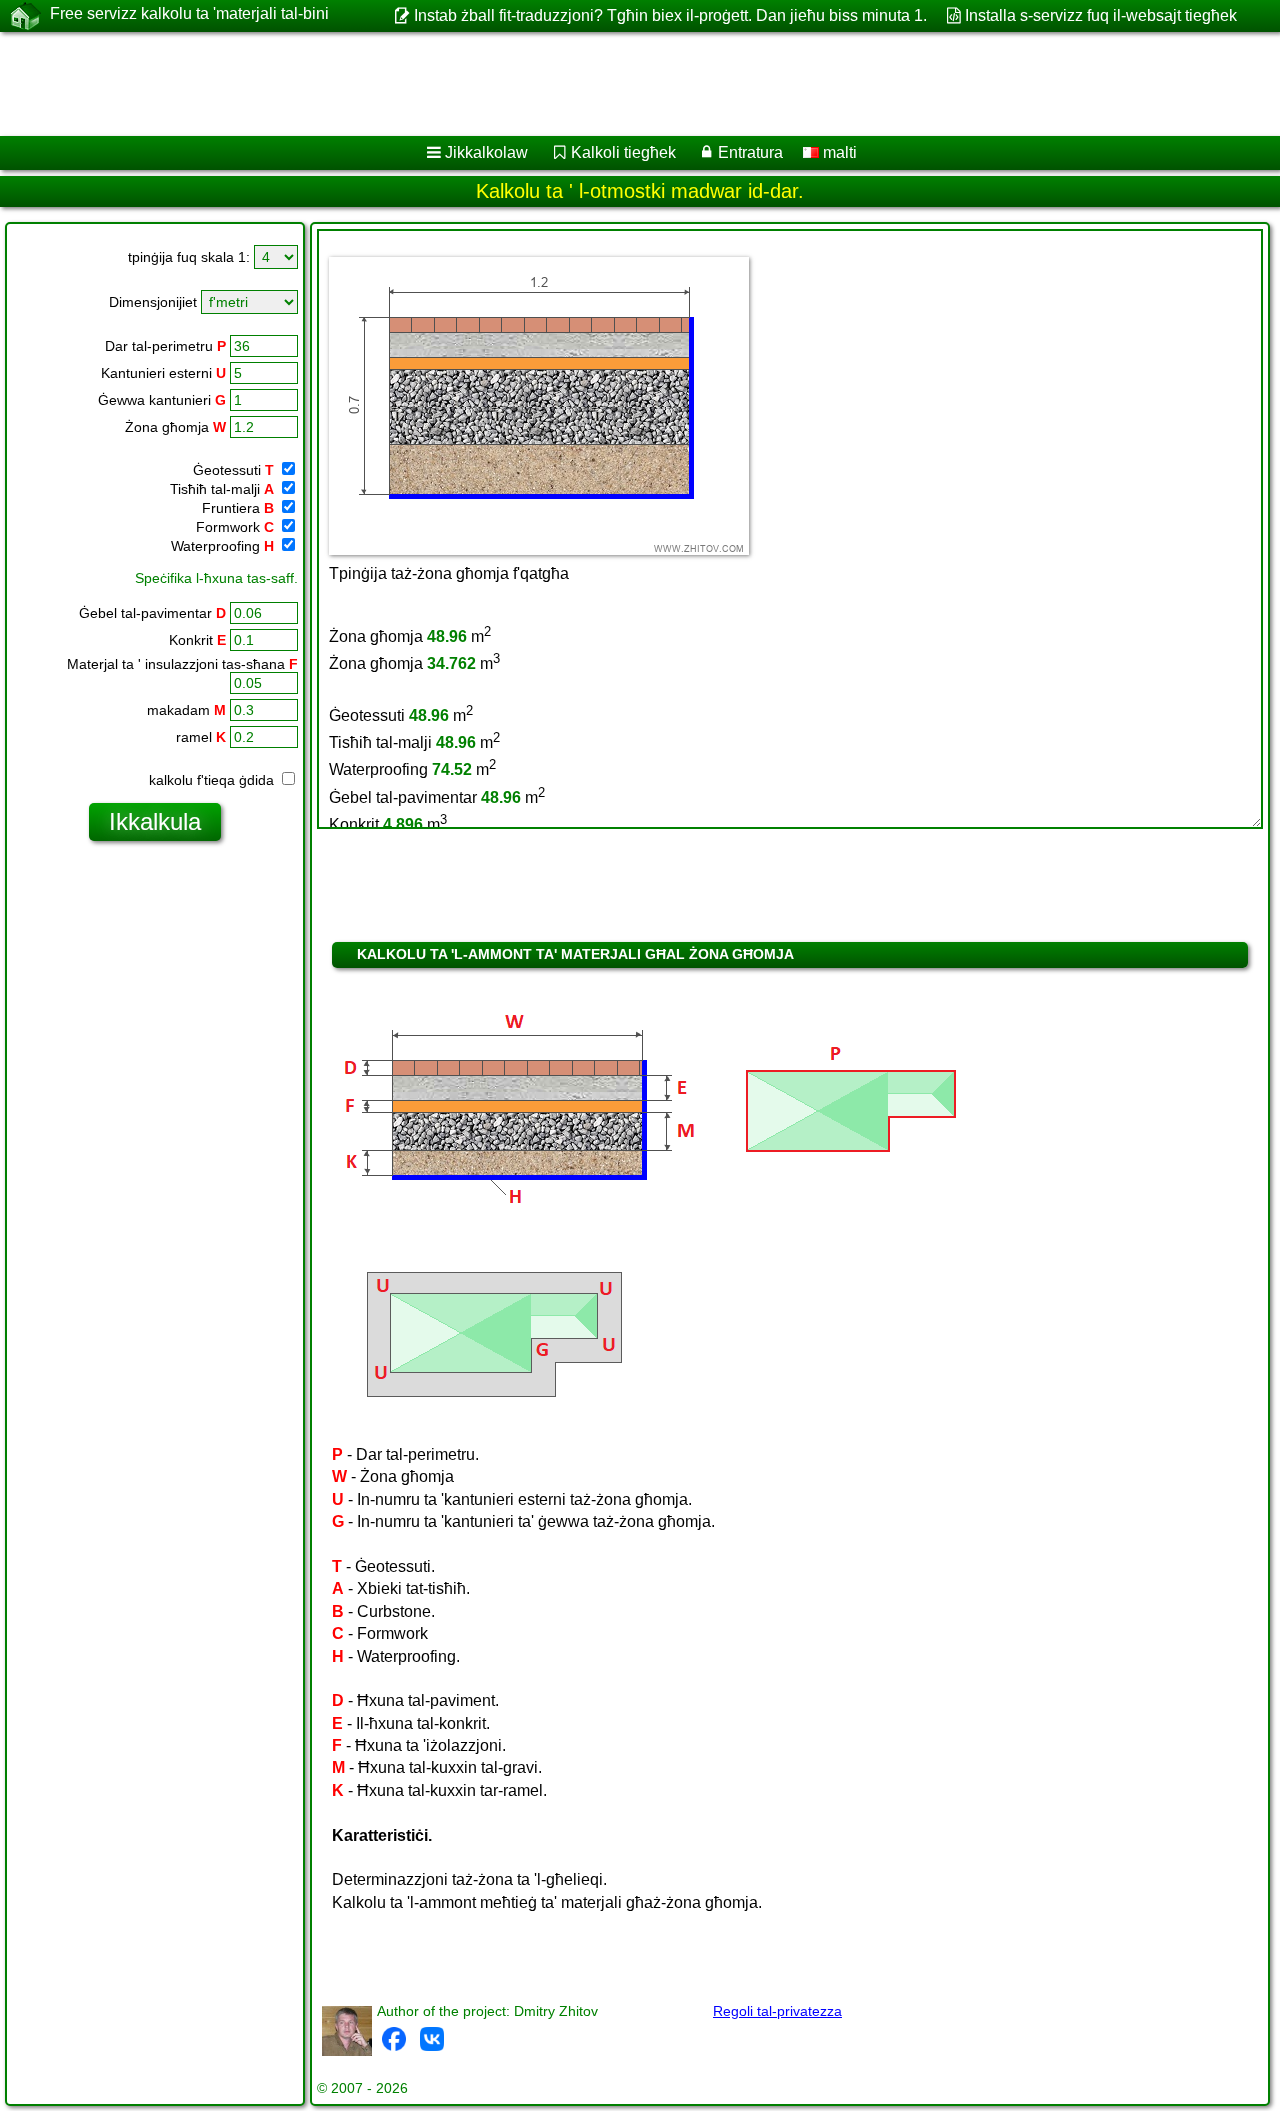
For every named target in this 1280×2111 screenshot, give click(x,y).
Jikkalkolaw (486, 152)
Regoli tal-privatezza (777, 2011)
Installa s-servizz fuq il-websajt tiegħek (1101, 15)
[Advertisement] (607, 84)
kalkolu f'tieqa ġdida (213, 780)
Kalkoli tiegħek (623, 152)
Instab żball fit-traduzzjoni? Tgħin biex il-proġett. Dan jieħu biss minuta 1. (670, 15)
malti (838, 152)
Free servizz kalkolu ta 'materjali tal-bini (189, 13)
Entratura (750, 152)
